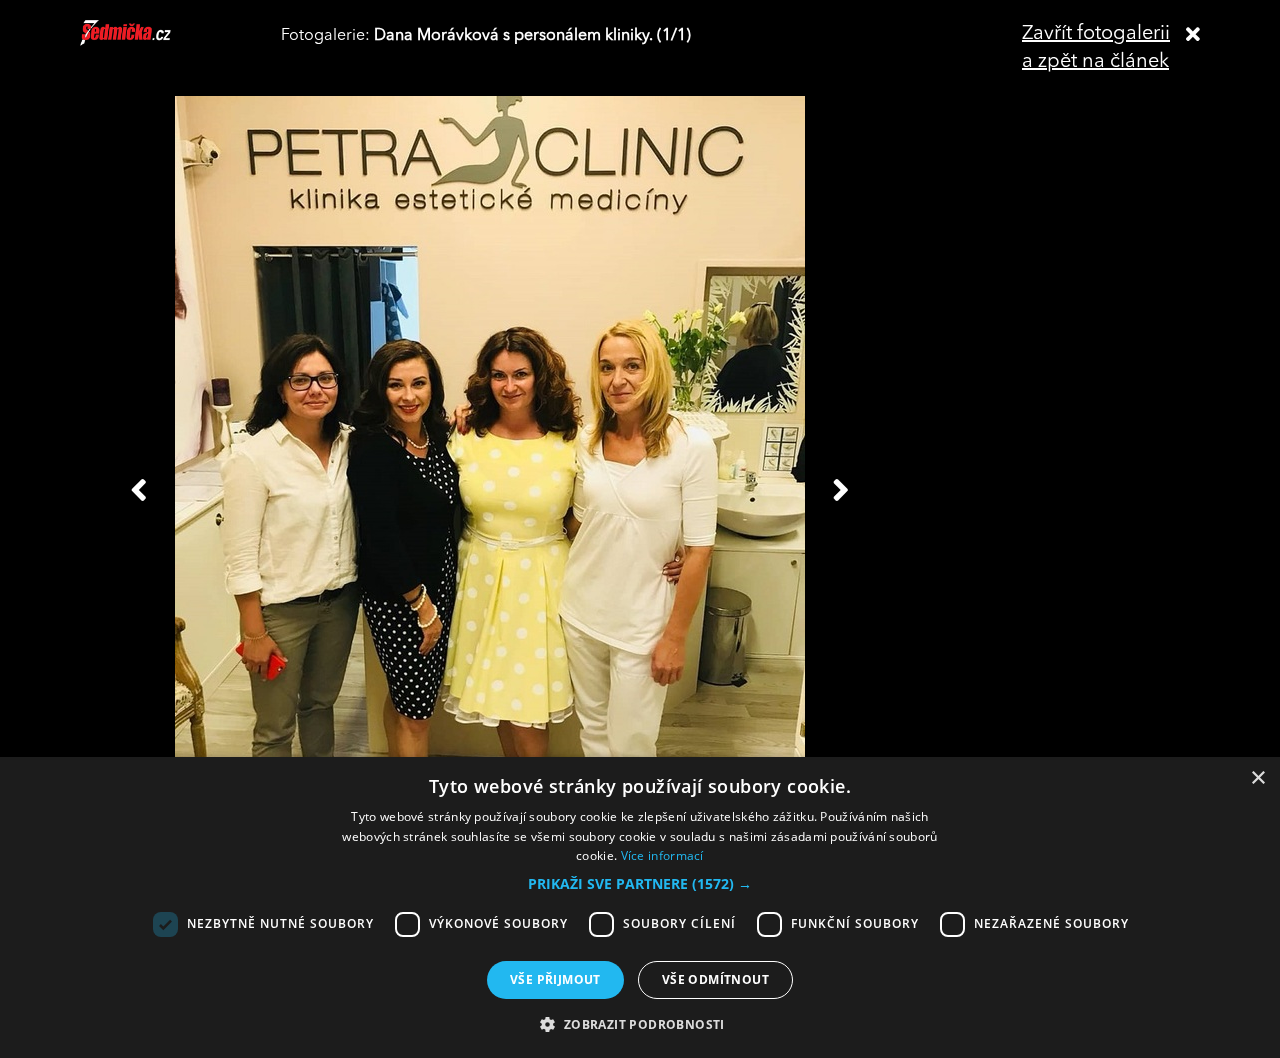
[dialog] (640, 907)
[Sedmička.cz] (150, 42)
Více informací (662, 855)
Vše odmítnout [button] (715, 979)
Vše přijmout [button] (555, 979)
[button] (640, 884)
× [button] (1257, 778)
